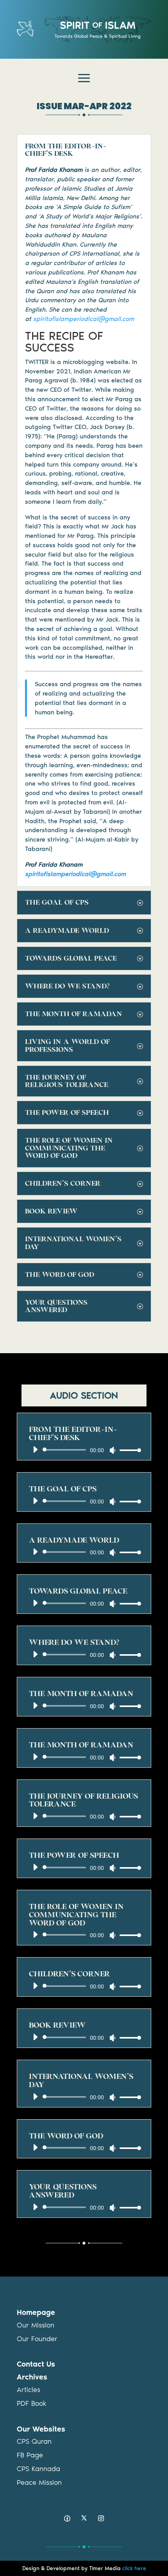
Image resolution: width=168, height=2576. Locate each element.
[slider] (128, 1450)
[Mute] (113, 1450)
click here (134, 2568)
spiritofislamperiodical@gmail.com (84, 319)
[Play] (35, 1449)
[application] (84, 1450)
